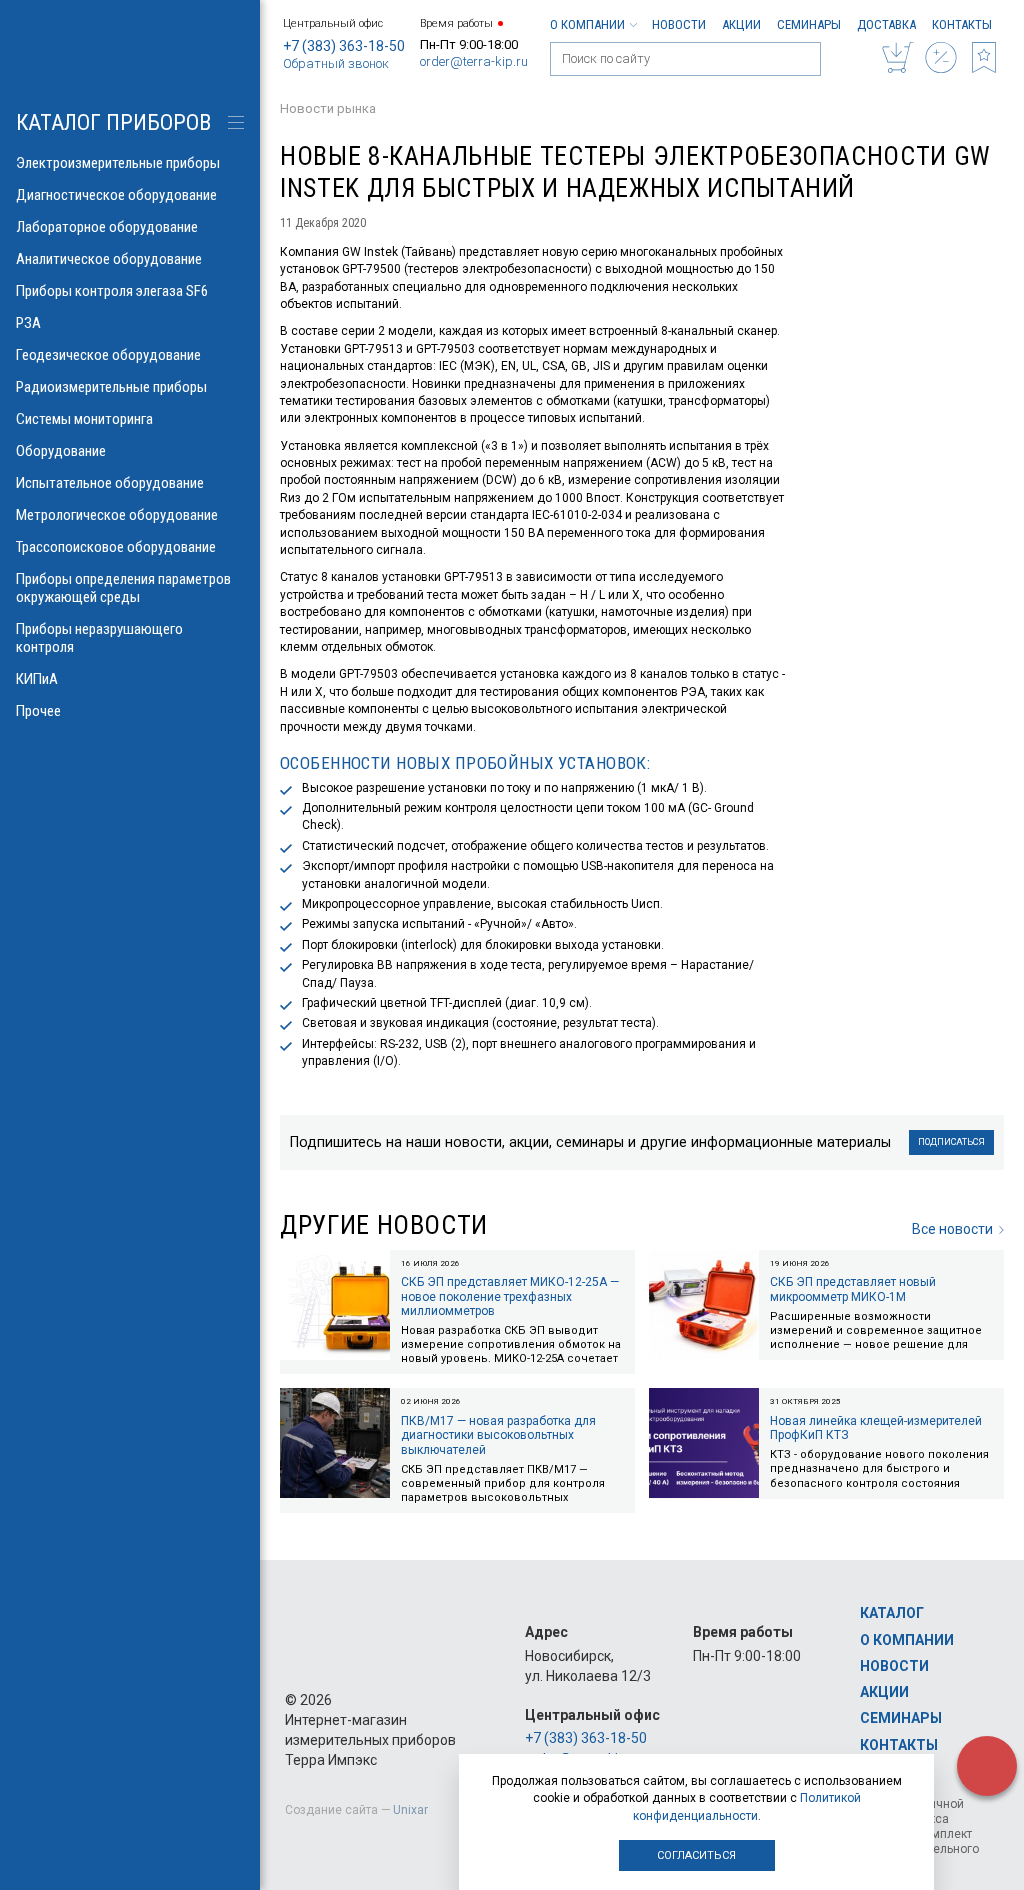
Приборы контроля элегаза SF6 (112, 291)
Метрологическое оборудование (117, 515)
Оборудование (61, 451)
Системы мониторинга (84, 419)
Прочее (38, 711)
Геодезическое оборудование (108, 355)
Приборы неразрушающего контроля (99, 638)
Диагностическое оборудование (116, 195)
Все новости (952, 1229)
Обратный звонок (336, 63)
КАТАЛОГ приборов (113, 122)
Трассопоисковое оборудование (116, 547)
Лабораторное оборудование (107, 227)
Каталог (892, 1613)
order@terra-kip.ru (474, 61)
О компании (587, 24)
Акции (741, 24)
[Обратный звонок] (987, 1766)
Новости (679, 24)
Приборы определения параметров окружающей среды (123, 588)
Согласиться (696, 1855)
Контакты (962, 24)
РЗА (28, 323)
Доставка (886, 24)
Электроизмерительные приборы (118, 163)
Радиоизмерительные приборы (111, 387)
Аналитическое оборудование (109, 259)
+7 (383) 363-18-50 (344, 46)
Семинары (809, 24)
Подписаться (951, 1142)
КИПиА (37, 679)
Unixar (410, 1810)
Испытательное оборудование (110, 483)
